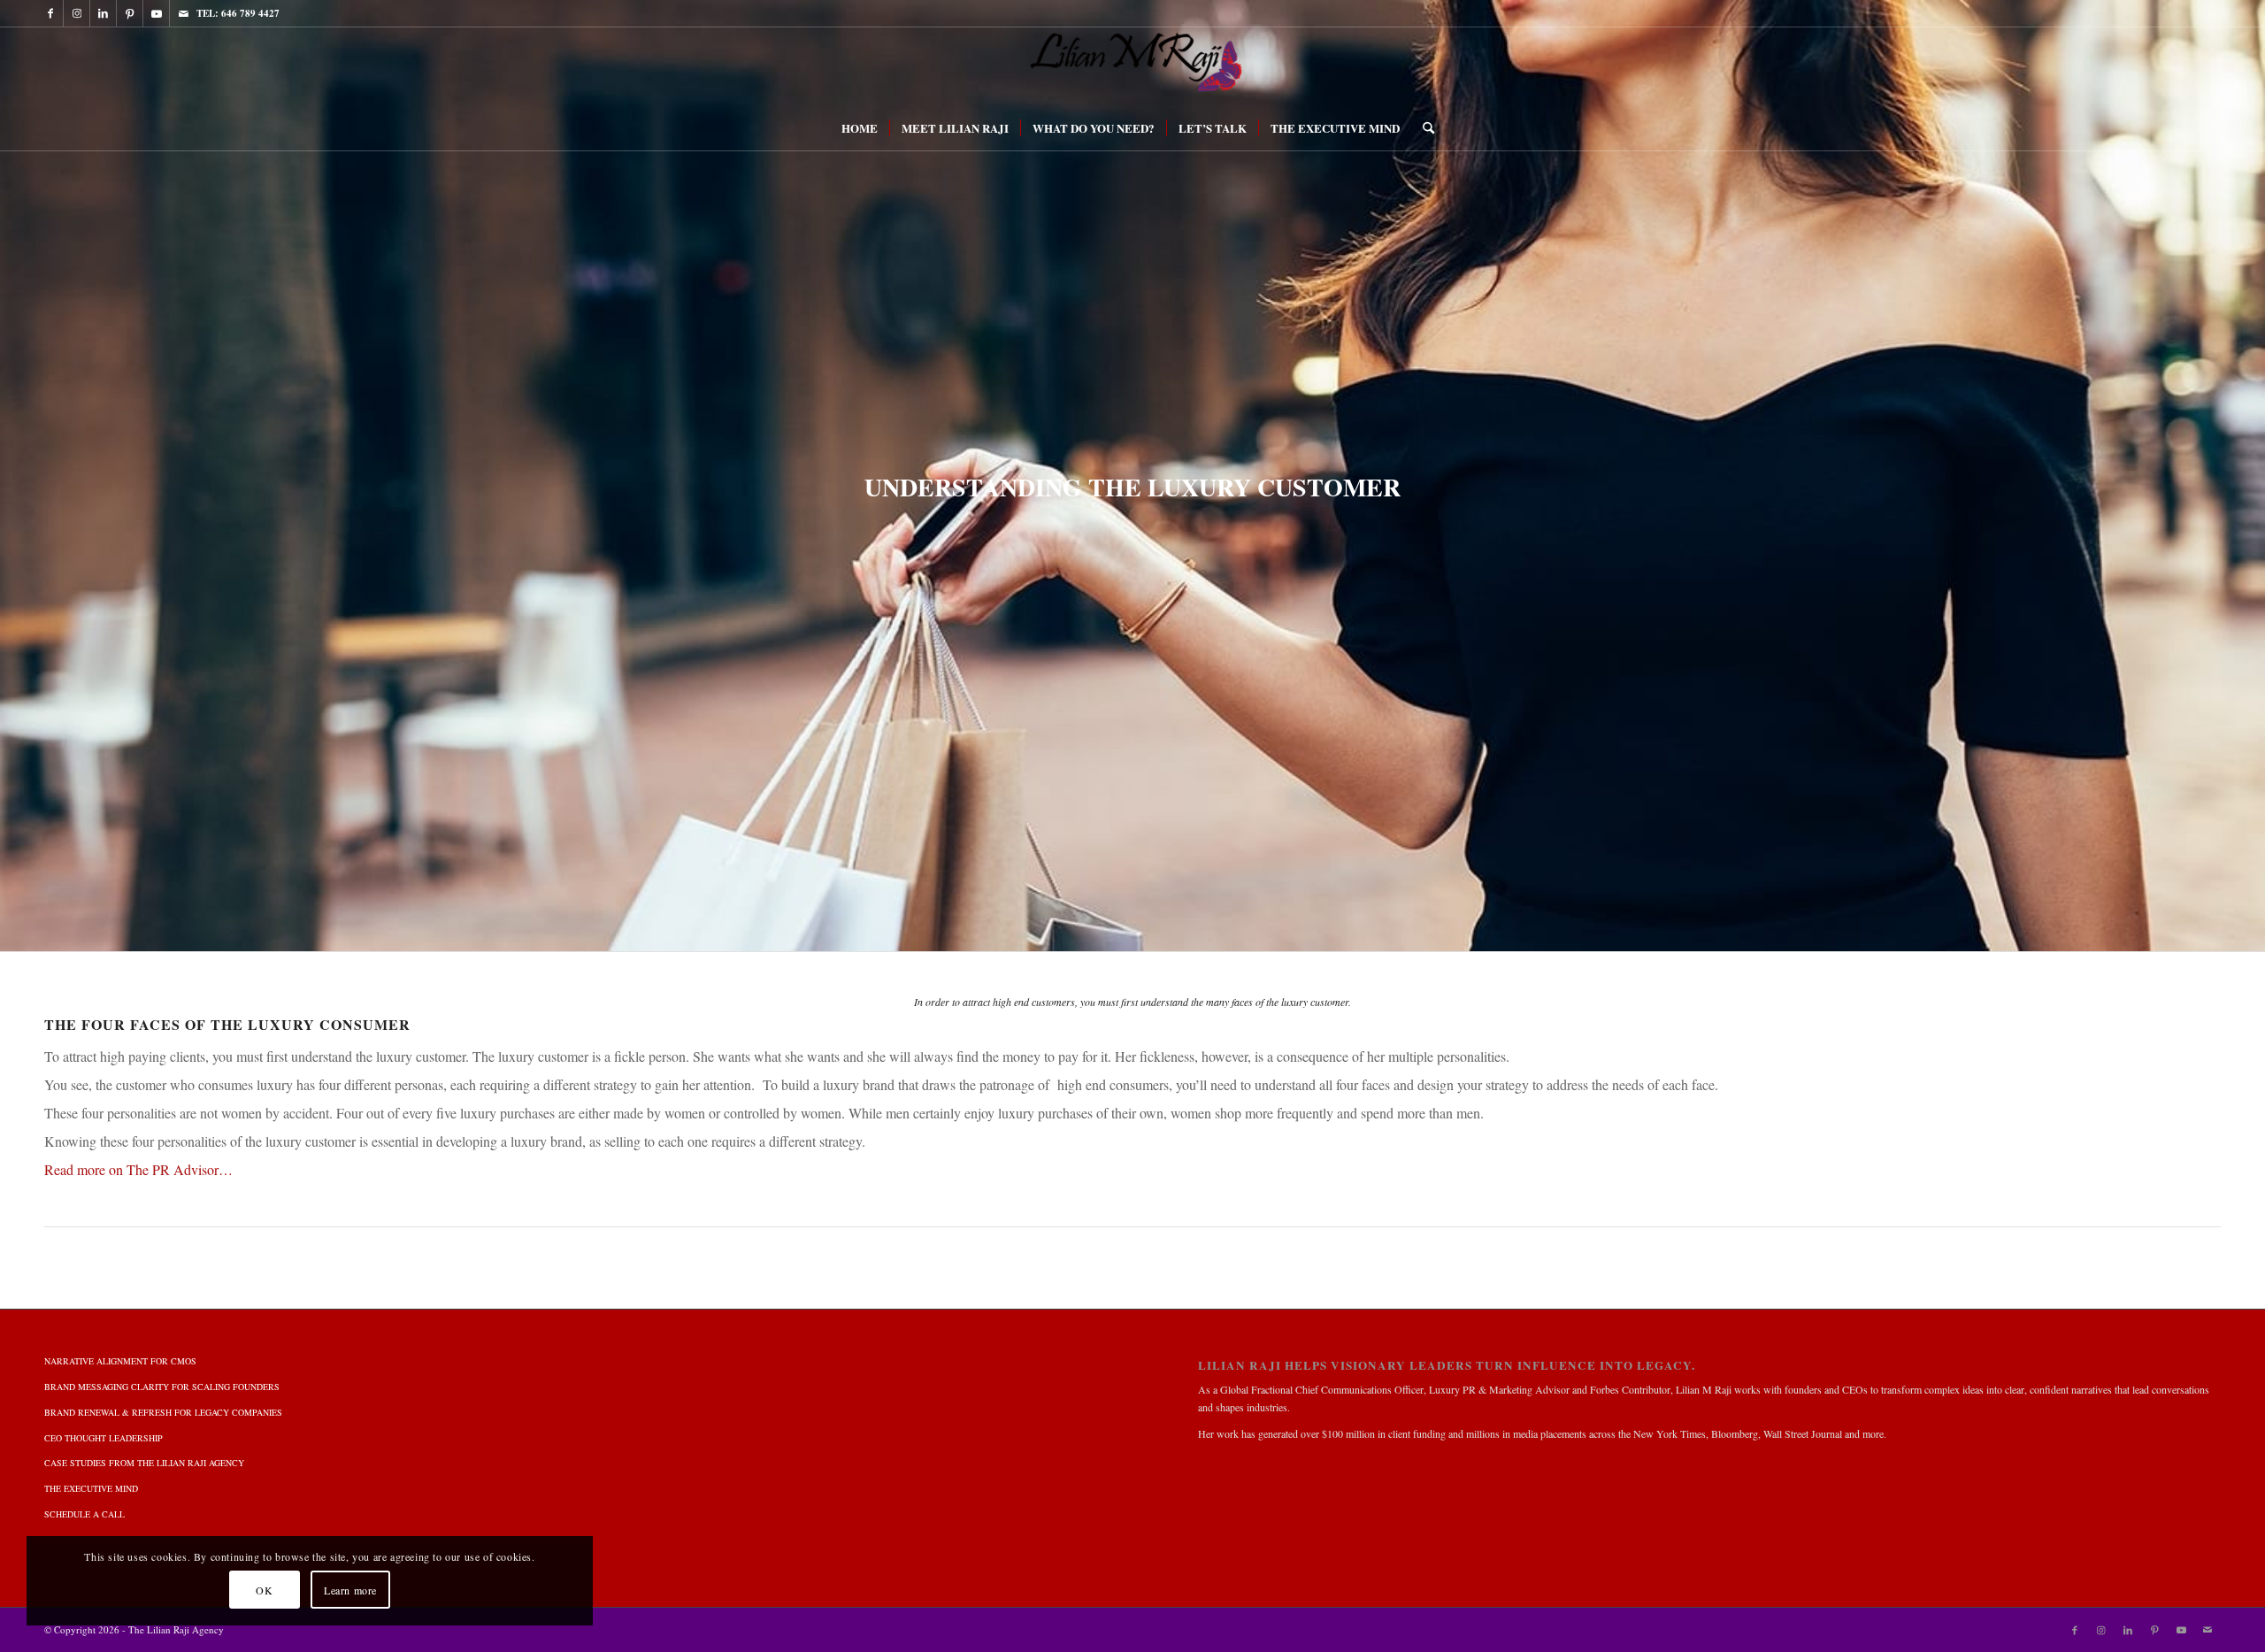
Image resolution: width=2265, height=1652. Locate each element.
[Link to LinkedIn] (103, 13)
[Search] (1423, 128)
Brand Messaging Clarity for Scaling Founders (162, 1387)
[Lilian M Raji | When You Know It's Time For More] (1132, 66)
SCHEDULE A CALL (84, 1514)
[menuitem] (860, 128)
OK (264, 1590)
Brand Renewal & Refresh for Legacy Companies (163, 1412)
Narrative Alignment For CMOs (120, 1361)
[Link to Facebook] (50, 13)
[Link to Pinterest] (130, 13)
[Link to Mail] (183, 13)
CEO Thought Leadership (104, 1438)
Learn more (350, 1590)
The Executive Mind (91, 1488)
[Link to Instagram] (77, 13)
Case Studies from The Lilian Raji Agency (144, 1463)
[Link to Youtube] (156, 13)
